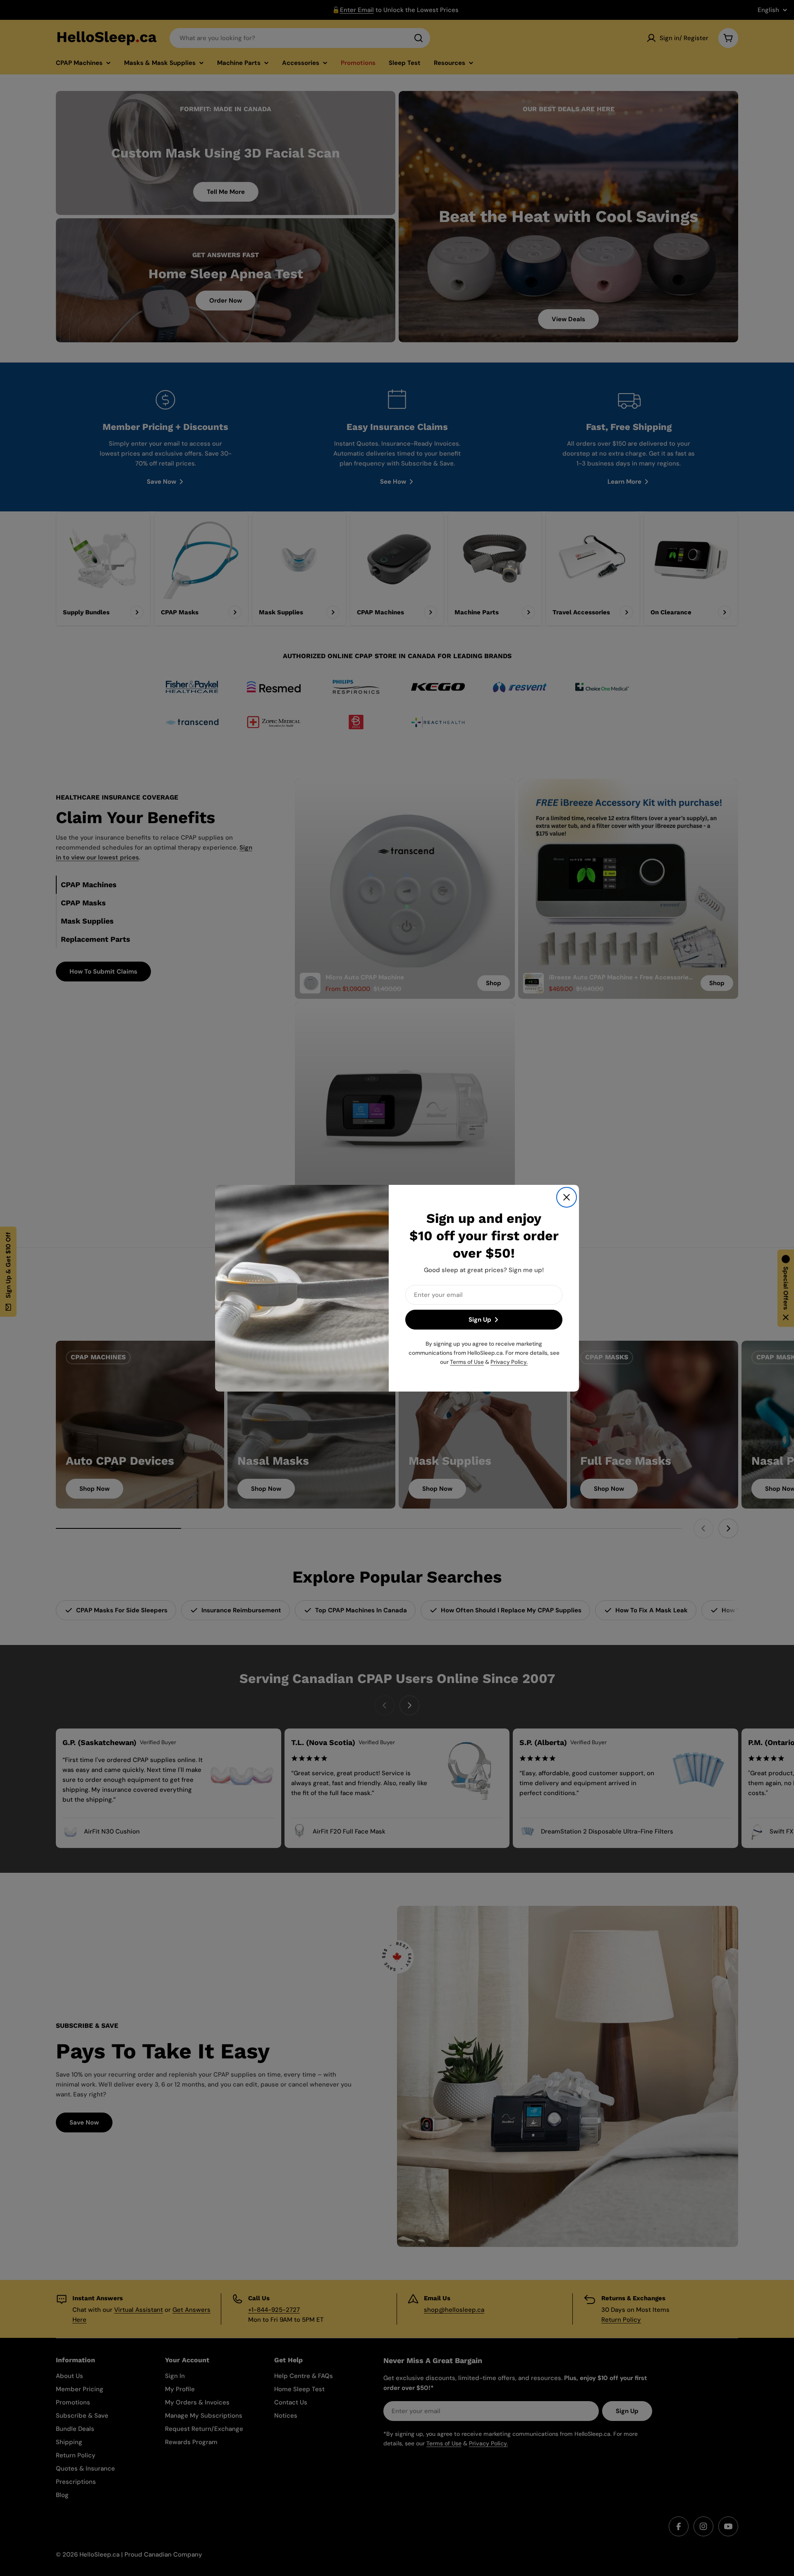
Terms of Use (467, 1362)
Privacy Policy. (509, 1362)
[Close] (567, 1197)
